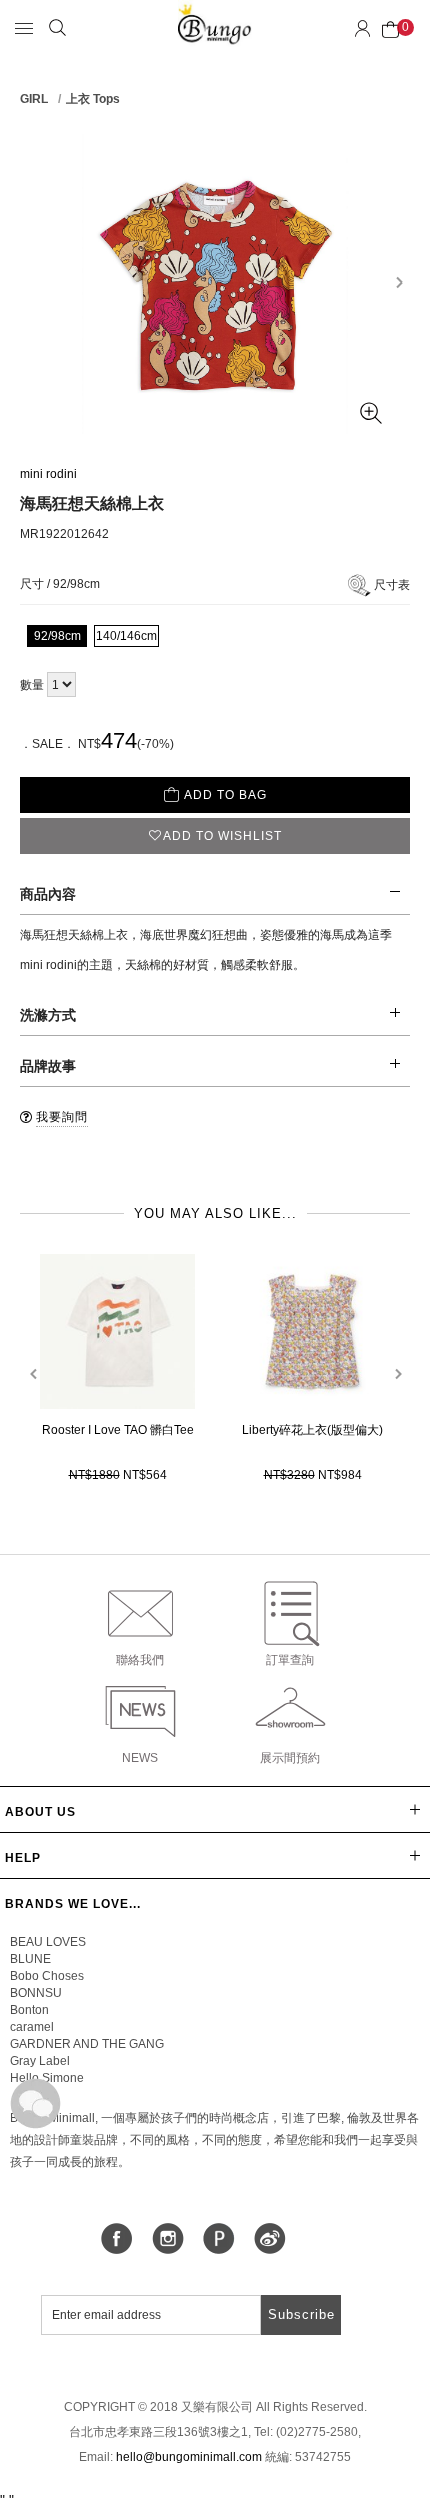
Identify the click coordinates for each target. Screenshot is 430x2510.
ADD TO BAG (225, 795)
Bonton (29, 2010)
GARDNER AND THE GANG (87, 2044)
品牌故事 (48, 1066)
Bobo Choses (47, 1976)
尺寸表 (392, 585)
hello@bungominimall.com (189, 2457)
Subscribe (301, 2314)
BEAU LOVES (48, 1942)
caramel (32, 2027)
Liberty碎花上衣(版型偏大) (312, 1430)
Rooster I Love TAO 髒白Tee (118, 1430)
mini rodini (48, 474)
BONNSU (36, 1993)
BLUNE (30, 1959)
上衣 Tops (93, 99)
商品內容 (48, 894)
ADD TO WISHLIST (222, 836)
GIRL (34, 99)
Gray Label (40, 2061)
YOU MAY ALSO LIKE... (215, 1213)
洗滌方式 (48, 1015)
